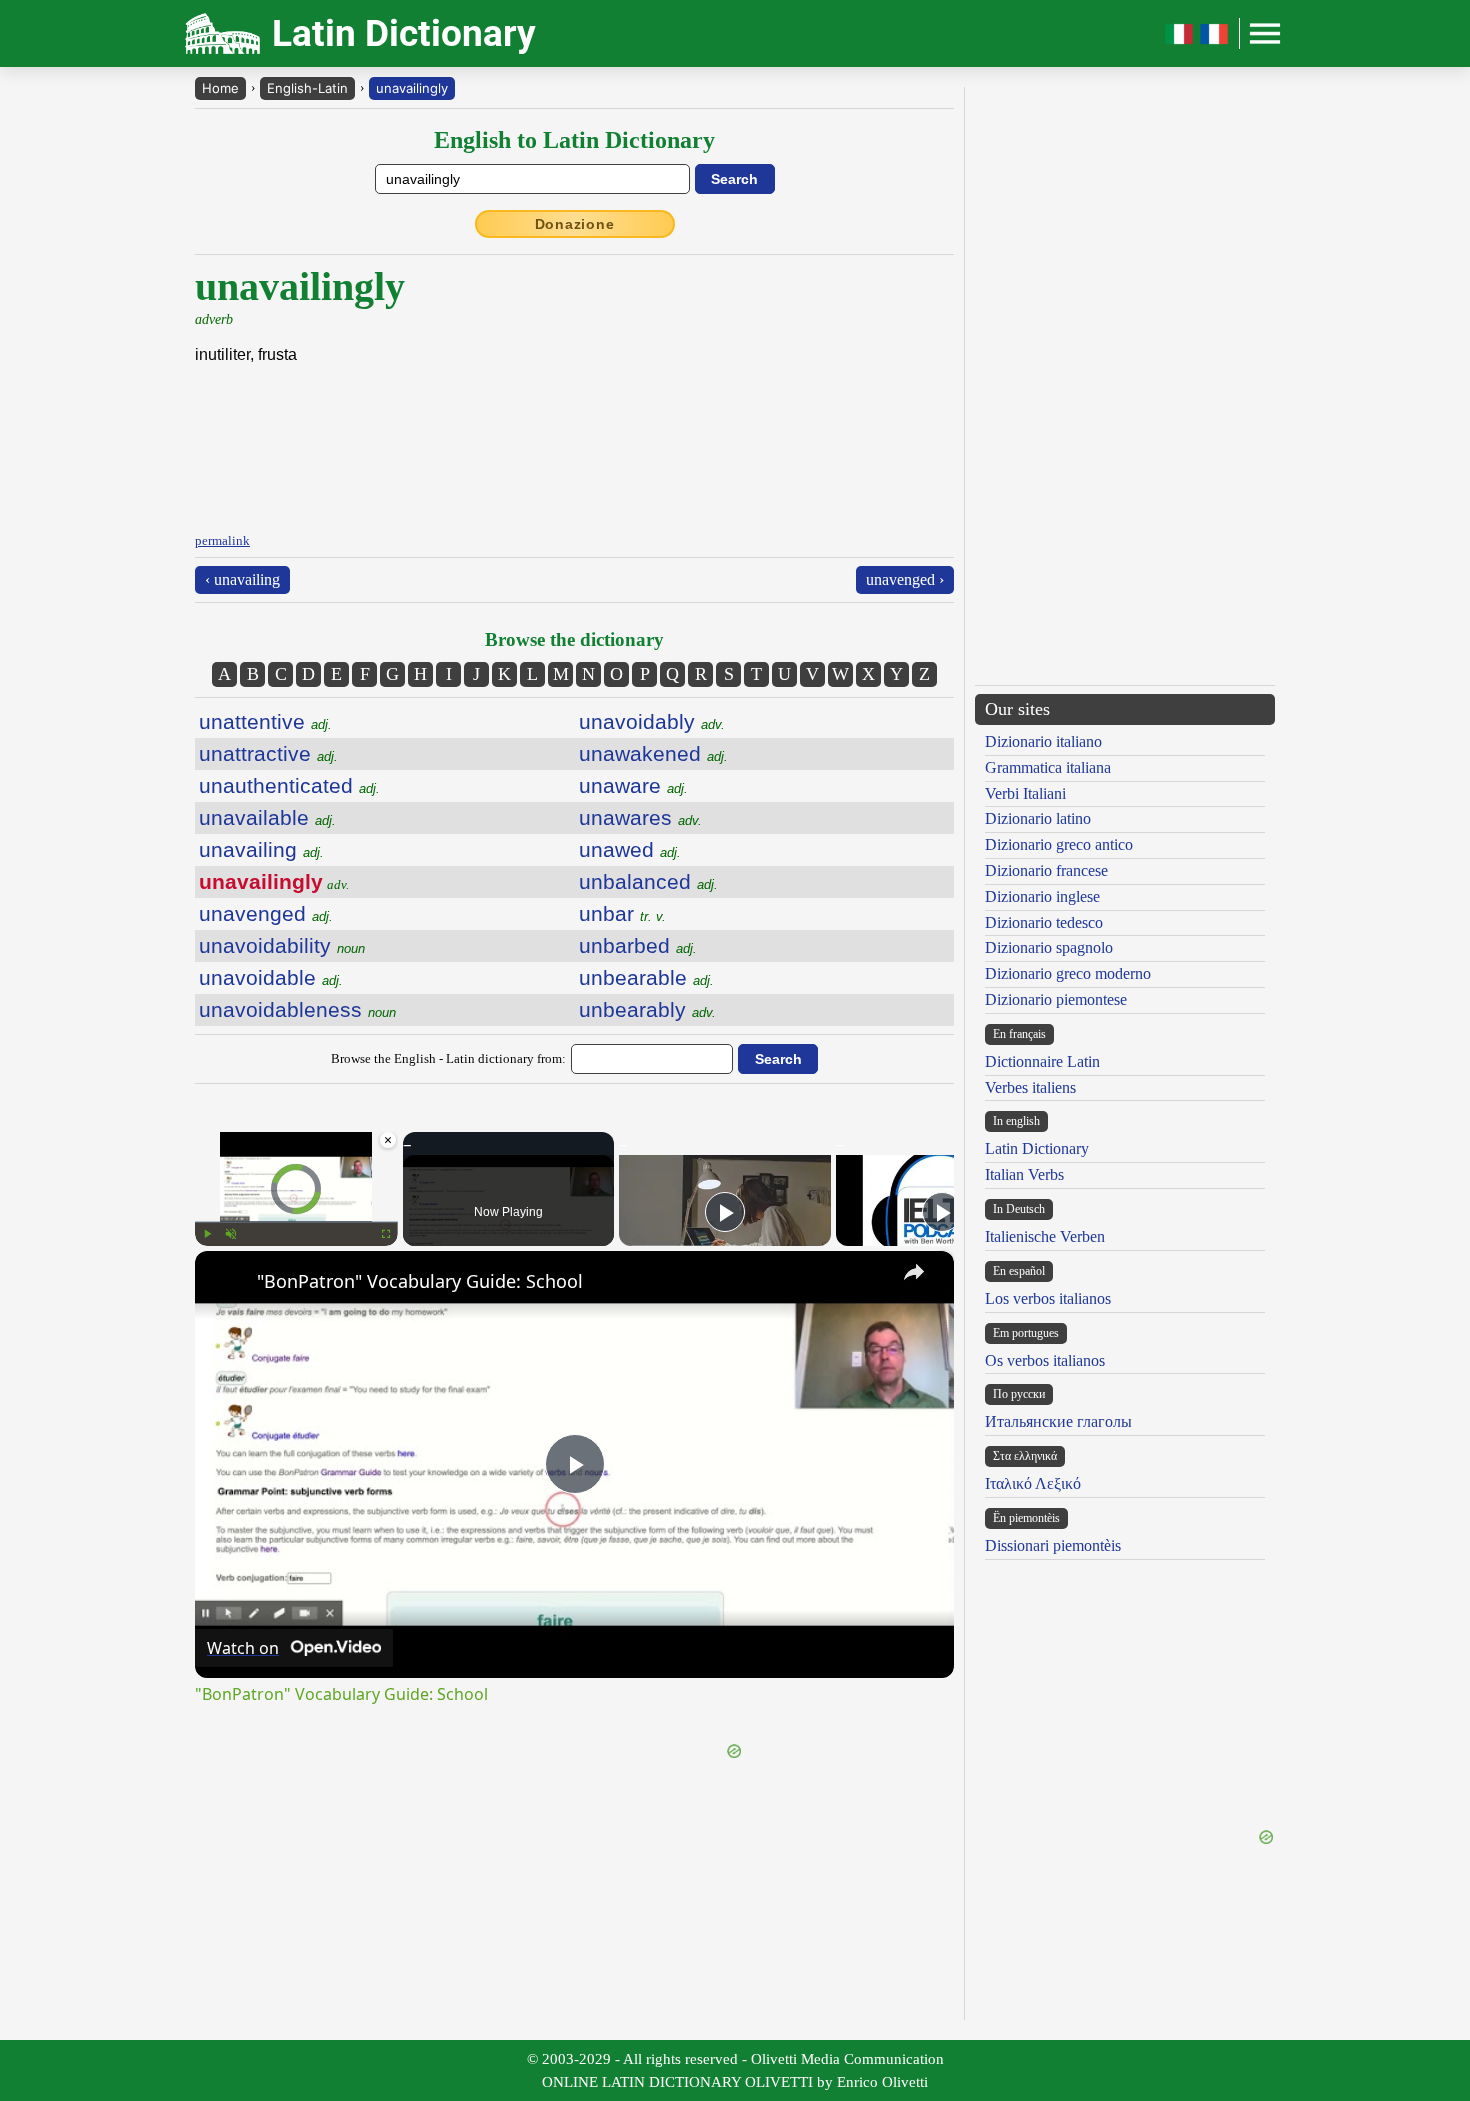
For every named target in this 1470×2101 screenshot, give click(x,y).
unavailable (267, 817)
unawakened (653, 753)
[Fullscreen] (386, 1234)
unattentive (265, 721)
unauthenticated (289, 785)
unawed (630, 849)
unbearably (647, 1009)
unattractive (268, 753)
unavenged (266, 913)
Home (220, 88)
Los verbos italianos (1048, 1298)
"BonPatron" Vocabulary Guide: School (420, 1281)
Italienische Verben (1045, 1236)
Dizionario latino (1038, 818)
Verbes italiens (1030, 1087)
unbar (622, 913)
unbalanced (648, 881)
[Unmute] (231, 1234)
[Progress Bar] (296, 1222)
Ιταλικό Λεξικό (1033, 1483)
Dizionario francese (1046, 870)
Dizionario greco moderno (1068, 973)
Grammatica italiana (1048, 767)
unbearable (646, 977)
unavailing (261, 849)
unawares (640, 817)
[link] (227, 1283)
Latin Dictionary (1037, 1148)
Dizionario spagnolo (1049, 947)
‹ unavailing (242, 579)
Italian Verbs (1024, 1174)
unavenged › (905, 579)
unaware (633, 785)
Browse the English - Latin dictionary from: (448, 1058)
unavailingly (412, 88)
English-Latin (307, 88)
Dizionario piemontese (1056, 999)
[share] (914, 1272)
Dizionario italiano (1043, 741)
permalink (222, 540)
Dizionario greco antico (1059, 844)
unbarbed (638, 945)
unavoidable (271, 977)
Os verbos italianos (1045, 1360)
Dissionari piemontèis (1053, 1545)
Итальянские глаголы (1058, 1421)
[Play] (207, 1234)
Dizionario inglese (1042, 896)
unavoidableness (297, 1009)
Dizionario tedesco (1044, 922)
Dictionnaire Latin (1042, 1061)
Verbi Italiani (1025, 793)
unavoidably (652, 721)
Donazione (575, 224)
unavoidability (282, 945)
